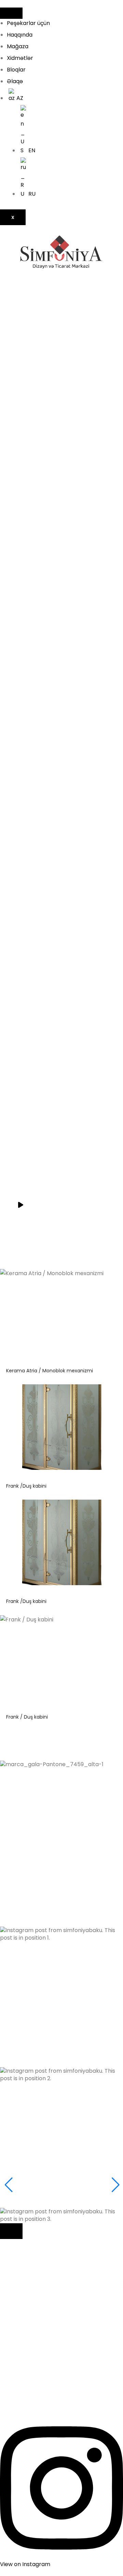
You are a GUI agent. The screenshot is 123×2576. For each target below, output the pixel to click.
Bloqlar (16, 70)
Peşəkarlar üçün (28, 23)
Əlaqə (15, 81)
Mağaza (18, 46)
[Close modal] (11, 2231)
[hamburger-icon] (11, 13)
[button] (61, 1871)
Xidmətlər (20, 58)
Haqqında (20, 35)
